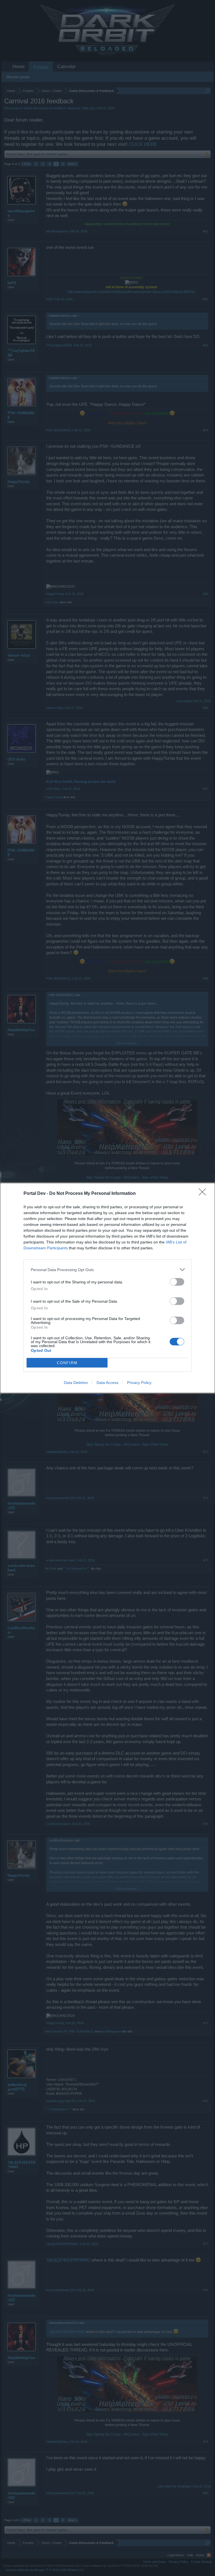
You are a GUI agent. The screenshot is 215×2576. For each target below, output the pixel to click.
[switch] (177, 1282)
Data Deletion (76, 1383)
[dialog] (107, 1288)
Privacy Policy (139, 1383)
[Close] (204, 1194)
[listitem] (107, 1270)
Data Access (107, 1383)
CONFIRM (67, 1363)
